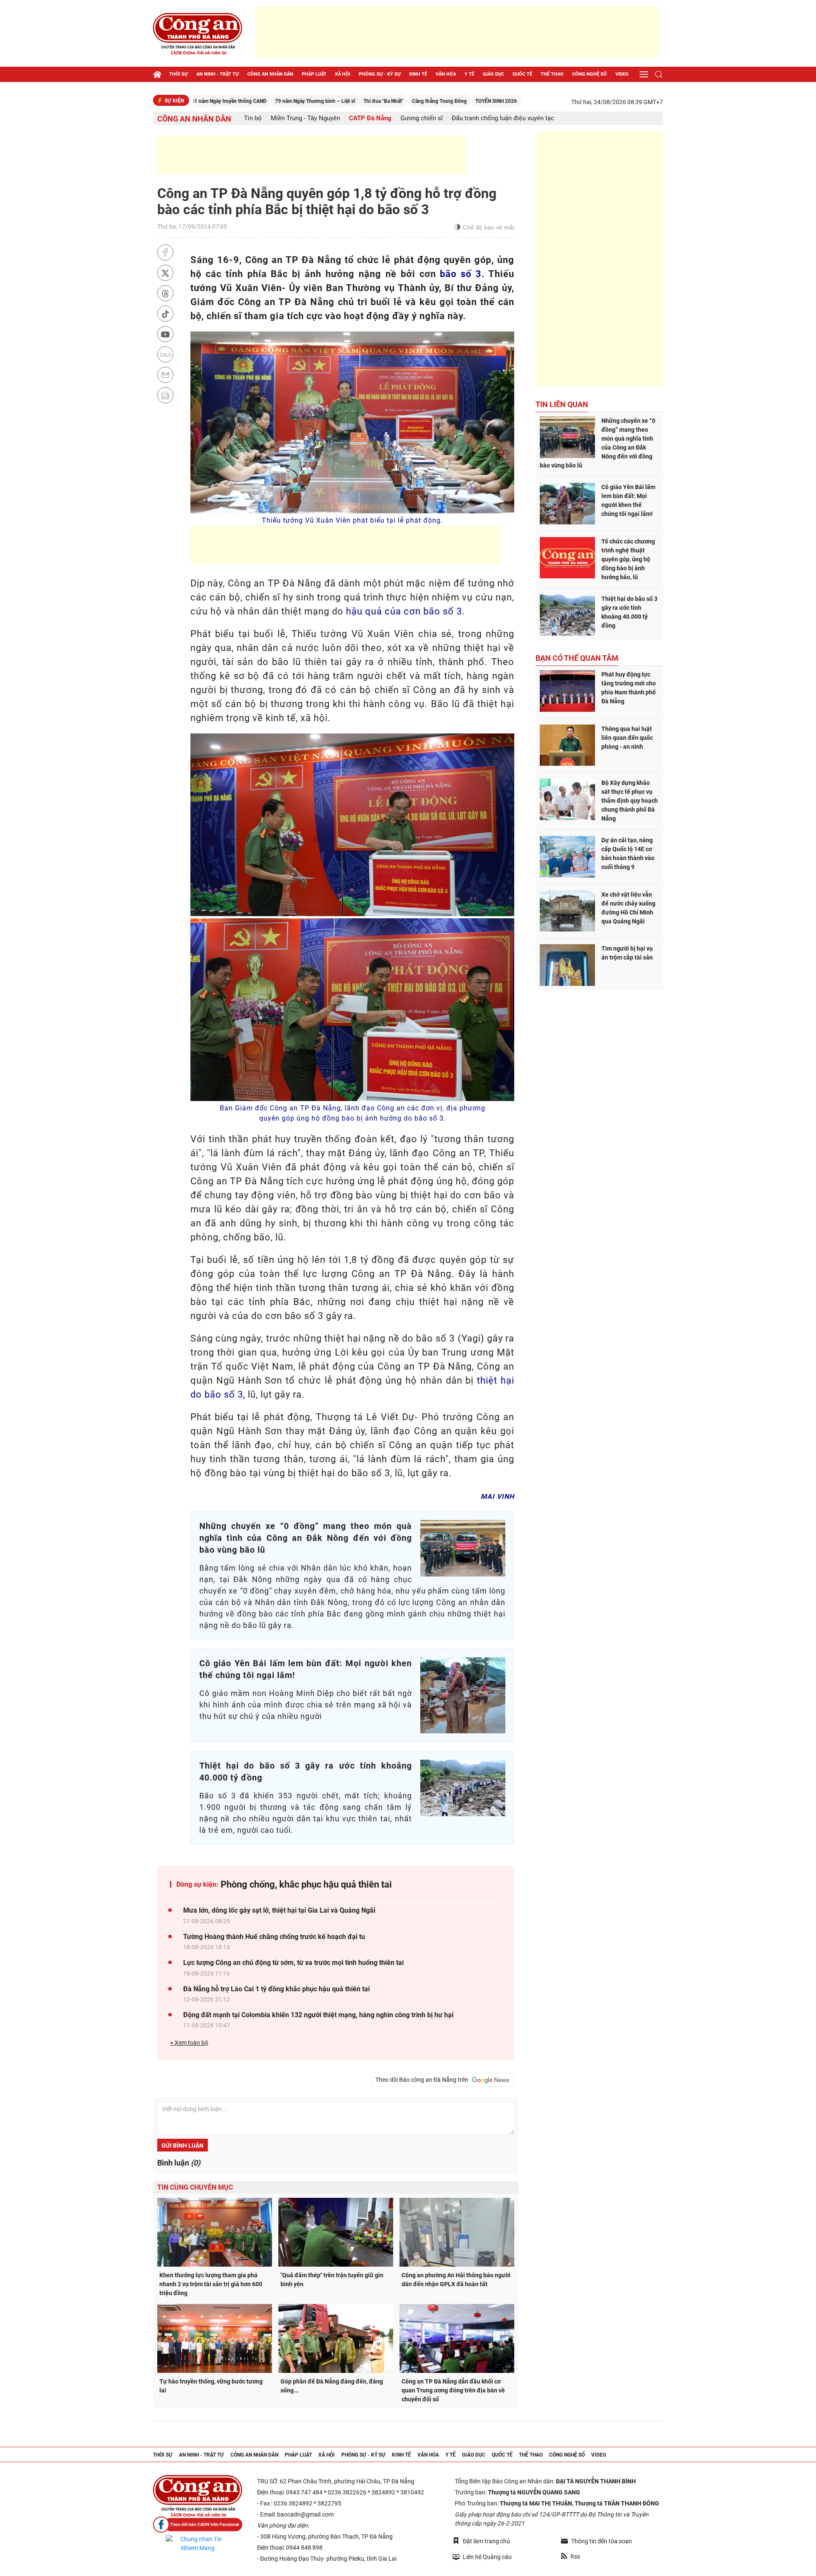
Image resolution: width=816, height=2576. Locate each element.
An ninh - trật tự (218, 74)
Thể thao (552, 74)
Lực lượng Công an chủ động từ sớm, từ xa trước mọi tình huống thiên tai (293, 1963)
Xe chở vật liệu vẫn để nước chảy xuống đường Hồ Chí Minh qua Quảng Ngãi (628, 908)
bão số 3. (462, 274)
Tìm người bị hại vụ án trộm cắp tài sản (627, 953)
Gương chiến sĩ (422, 118)
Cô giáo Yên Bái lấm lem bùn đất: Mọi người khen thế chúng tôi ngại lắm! (628, 500)
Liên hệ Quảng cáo (487, 2557)
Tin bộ (253, 118)
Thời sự (178, 74)
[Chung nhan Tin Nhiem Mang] (198, 2544)
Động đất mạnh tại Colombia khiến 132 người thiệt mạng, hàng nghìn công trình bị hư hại (318, 2015)
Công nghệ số (589, 74)
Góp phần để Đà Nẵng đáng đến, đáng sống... (332, 2386)
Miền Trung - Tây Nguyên (305, 118)
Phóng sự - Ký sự (380, 74)
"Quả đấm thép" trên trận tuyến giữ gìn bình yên (332, 2280)
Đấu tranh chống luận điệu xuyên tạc (503, 118)
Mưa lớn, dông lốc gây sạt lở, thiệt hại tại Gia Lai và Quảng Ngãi (279, 1910)
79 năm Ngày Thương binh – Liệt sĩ (232, 101)
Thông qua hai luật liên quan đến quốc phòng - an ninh (627, 738)
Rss (575, 2556)
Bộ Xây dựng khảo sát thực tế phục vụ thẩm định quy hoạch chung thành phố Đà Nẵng (630, 801)
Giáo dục (493, 74)
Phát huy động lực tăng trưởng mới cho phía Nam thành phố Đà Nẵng (629, 688)
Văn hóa (446, 74)
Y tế (469, 74)
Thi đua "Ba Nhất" (300, 101)
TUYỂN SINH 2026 (413, 101)
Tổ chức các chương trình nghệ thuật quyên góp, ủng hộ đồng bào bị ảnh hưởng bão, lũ (628, 559)
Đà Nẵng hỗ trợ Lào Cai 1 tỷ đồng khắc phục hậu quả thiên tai (276, 1989)
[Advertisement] (457, 32)
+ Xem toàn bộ (189, 2043)
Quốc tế (522, 74)
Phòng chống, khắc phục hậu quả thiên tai (306, 1884)
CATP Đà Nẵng (370, 118)
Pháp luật (314, 74)
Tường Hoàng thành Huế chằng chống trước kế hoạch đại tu (274, 1937)
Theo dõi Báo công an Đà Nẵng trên (423, 2080)
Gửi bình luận (183, 2146)
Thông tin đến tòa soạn (602, 2541)
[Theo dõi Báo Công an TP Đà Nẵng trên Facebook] (198, 2525)
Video (622, 74)
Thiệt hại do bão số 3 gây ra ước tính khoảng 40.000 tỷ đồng (629, 612)
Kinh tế (418, 74)
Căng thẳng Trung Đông (356, 101)
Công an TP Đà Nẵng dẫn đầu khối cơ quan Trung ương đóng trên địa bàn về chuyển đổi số (453, 2390)
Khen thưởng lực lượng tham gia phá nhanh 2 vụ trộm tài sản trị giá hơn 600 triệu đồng (211, 2284)
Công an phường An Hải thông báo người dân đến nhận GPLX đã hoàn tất (456, 2280)
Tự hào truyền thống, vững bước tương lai (211, 2386)
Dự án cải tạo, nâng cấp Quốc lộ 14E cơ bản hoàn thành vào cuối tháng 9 (628, 853)
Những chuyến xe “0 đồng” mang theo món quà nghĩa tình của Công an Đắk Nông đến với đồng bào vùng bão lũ (598, 443)
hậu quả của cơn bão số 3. (405, 611)
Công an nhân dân (270, 74)
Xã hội (343, 74)
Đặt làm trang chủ (486, 2541)
